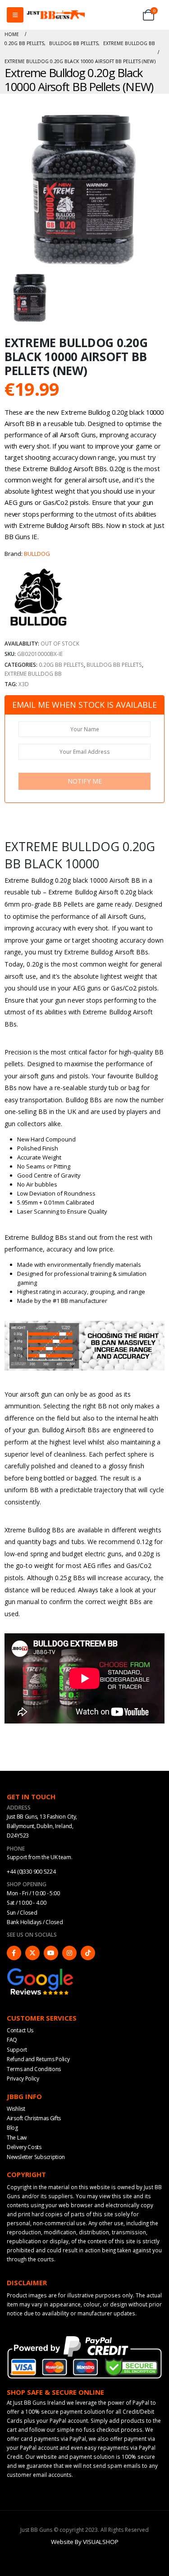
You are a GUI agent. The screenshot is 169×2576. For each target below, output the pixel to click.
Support (17, 2050)
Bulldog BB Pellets (114, 665)
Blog (12, 2128)
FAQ (12, 2040)
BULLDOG (37, 554)
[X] (32, 1953)
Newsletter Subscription (36, 2157)
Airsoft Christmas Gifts (34, 2118)
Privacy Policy (23, 2079)
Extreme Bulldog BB (33, 674)
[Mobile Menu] (15, 15)
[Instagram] (69, 1953)
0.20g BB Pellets (61, 665)
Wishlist (16, 2109)
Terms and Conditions (34, 2069)
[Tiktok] (88, 1953)
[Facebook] (14, 1953)
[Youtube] (51, 1953)
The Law (17, 2138)
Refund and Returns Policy (38, 2059)
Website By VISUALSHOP (85, 2542)
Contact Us (20, 2030)
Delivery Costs (24, 2147)
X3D (24, 684)
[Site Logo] (56, 15)
